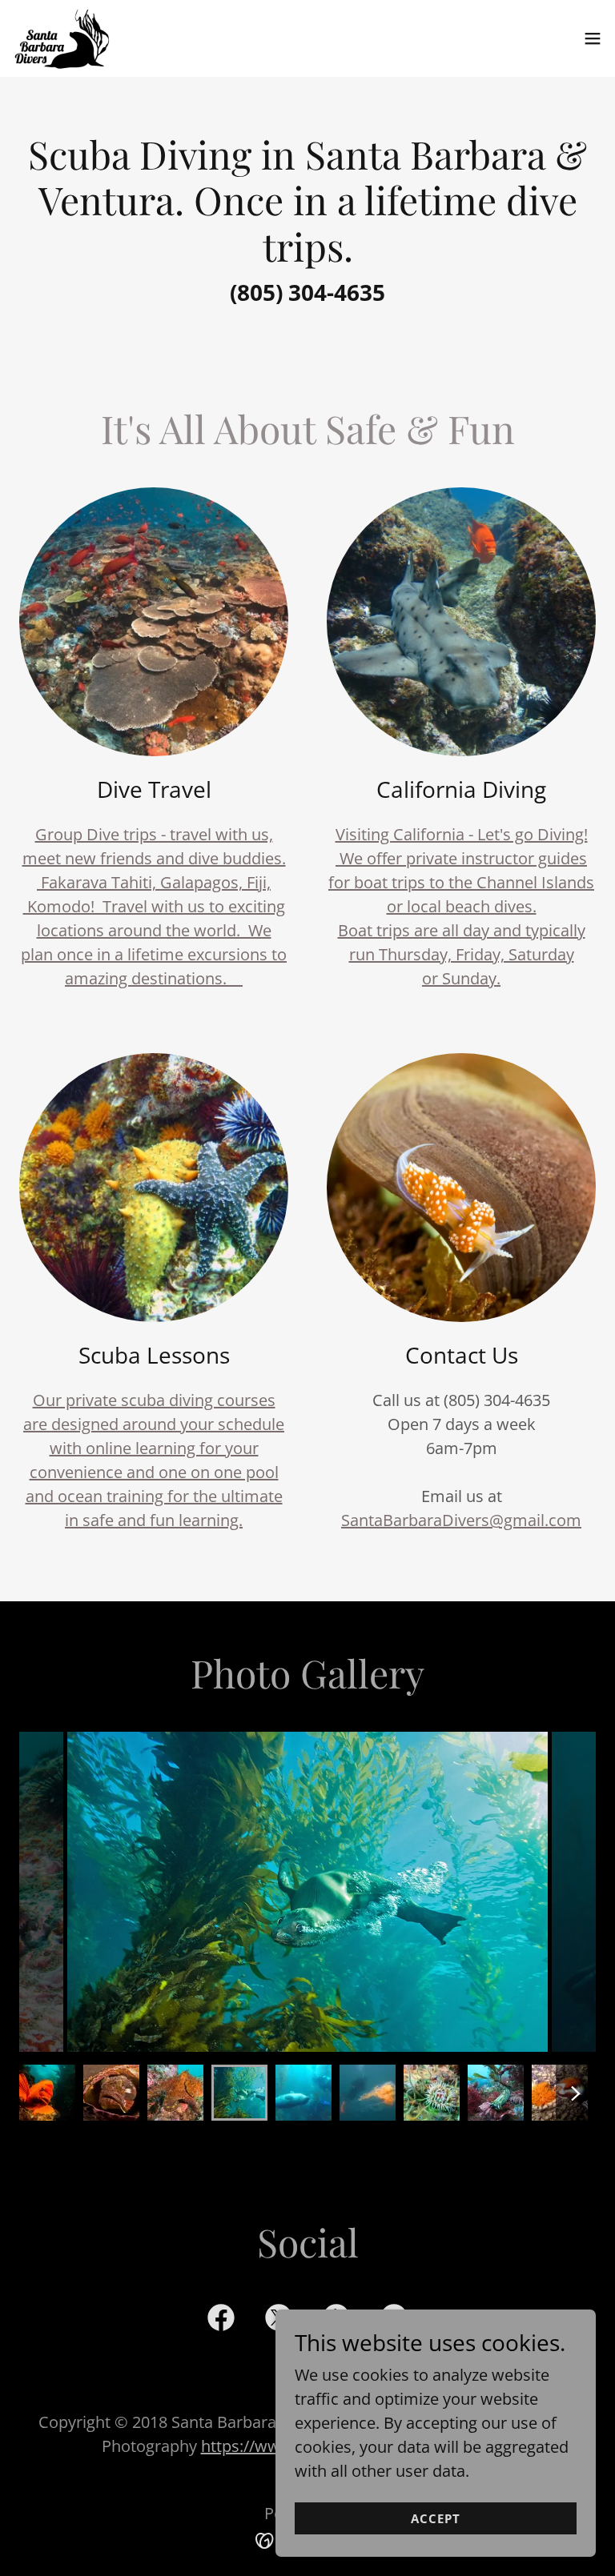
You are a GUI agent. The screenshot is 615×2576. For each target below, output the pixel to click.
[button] (593, 38)
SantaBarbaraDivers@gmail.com (461, 1520)
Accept (436, 2518)
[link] (62, 38)
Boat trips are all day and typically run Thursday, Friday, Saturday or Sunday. (462, 954)
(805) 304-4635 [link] (307, 292)
